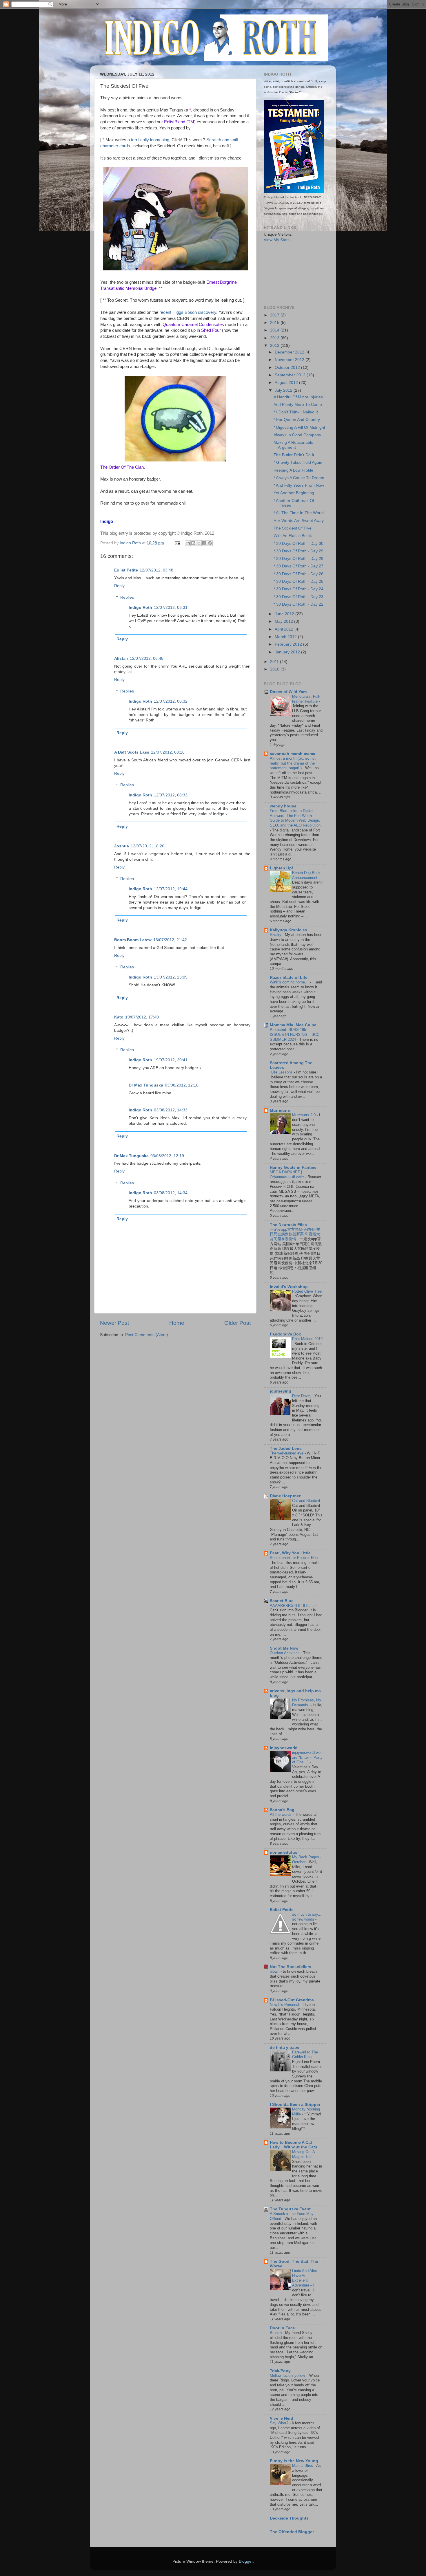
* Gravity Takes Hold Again (298, 462)
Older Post (237, 1323)
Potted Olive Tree (307, 1291)
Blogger (246, 2561)
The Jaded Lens (286, 1449)
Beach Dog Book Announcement (306, 875)
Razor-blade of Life (289, 978)
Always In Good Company (297, 435)
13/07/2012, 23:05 (171, 977)
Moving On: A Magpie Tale (303, 2154)
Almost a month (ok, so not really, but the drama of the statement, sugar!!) (293, 763)
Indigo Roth (140, 608)
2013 (275, 338)
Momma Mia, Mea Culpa (293, 1025)
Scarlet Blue (282, 1601)
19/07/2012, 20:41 (171, 1060)
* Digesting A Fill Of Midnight (299, 427)
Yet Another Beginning (294, 493)
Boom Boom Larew (133, 940)
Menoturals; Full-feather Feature (306, 699)
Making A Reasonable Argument (293, 445)
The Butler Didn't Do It (294, 455)
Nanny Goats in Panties (293, 1167)
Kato (119, 1017)
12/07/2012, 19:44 (171, 889)
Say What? (280, 2423)
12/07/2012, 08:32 (171, 701)
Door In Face (282, 2328)
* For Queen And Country (297, 420)
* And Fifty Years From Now (299, 485)
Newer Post (114, 1323)
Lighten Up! (282, 868)
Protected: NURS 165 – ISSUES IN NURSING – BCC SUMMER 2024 (295, 1034)
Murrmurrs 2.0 (304, 1115)
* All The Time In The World (299, 513)
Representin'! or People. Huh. (295, 1558)
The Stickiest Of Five (293, 528)
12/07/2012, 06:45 (147, 658)
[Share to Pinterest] (210, 543)
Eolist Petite (126, 570)
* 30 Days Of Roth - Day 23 (298, 597)
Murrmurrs (280, 1110)
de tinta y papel (285, 2048)
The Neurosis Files (288, 1225)
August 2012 (287, 383)
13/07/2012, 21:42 (170, 940)
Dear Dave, (302, 1396)
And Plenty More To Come (298, 405)
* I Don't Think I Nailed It (296, 412)
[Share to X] (199, 543)
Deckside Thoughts (289, 2518)
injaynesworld (284, 1748)
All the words (281, 1814)
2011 (275, 662)
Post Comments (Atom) (147, 1335)
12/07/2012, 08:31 (171, 608)
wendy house (283, 806)
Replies (127, 597)
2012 (275, 346)
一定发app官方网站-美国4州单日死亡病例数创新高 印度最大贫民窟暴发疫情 (295, 1234)
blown (275, 1971)
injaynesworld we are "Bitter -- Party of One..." (307, 1757)
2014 (275, 330)
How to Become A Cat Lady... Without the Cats (294, 2145)
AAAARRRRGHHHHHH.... (292, 1605)
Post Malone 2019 (307, 1339)
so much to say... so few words (307, 1917)
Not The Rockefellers (291, 1967)
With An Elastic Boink (293, 536)
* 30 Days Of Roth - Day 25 (298, 581)
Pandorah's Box (285, 1334)
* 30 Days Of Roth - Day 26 (298, 574)
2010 (275, 669)
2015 (275, 323)
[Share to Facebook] (204, 543)
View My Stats (277, 240)
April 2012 (285, 629)
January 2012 (288, 652)
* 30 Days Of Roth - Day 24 (298, 589)
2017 (275, 315)
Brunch (276, 2333)
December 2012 (290, 352)
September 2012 (291, 375)
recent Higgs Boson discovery (188, 312)
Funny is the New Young (294, 2461)
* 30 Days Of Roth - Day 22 (298, 604)
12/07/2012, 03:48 (156, 570)
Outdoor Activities (285, 1653)
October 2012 (288, 368)
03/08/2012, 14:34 (171, 1193)
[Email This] (188, 543)
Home (177, 1323)
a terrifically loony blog (148, 140)
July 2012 (284, 390)
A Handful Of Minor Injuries (298, 397)
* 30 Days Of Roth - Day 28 (298, 559)
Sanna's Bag (282, 1810)
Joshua (122, 846)
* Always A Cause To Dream (299, 478)
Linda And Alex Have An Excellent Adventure (305, 2278)
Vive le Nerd (282, 2418)
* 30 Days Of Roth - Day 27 (298, 566)
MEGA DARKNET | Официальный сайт (287, 1175)
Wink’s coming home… (290, 982)
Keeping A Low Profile (293, 470)
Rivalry (276, 935)
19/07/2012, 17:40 (142, 1017)
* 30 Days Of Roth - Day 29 (298, 551)
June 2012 (285, 614)
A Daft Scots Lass (132, 752)
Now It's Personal (285, 2005)
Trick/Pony (280, 2371)
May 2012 (284, 621)
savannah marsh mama (293, 754)
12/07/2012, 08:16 (168, 752)
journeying (281, 1391)
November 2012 (290, 360)
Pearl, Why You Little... (292, 1553)
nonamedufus (284, 1852)
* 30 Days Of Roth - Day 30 (298, 544)
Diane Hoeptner (285, 1496)
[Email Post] (177, 543)
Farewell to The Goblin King (305, 2055)
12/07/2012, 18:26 (148, 846)
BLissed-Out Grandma (292, 2000)
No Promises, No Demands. (306, 1703)
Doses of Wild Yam (288, 692)
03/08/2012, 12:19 (167, 1156)
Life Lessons (283, 1072)
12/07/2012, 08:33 (171, 795)
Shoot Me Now (284, 1648)
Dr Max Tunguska (146, 1085)
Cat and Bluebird (307, 1501)
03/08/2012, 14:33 (171, 1110)
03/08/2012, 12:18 (182, 1085)
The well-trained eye (287, 1453)
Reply (119, 586)
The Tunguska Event (290, 2209)
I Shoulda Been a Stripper (295, 2105)
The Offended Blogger (292, 2532)
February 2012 (289, 644)
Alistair (121, 658)
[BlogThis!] (193, 543)
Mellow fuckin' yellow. (288, 2376)
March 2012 (286, 637)
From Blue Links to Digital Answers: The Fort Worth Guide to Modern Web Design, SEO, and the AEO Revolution (295, 818)
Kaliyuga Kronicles (288, 930)
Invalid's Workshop (289, 1287)
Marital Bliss (303, 2466)
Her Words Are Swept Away (299, 521)
